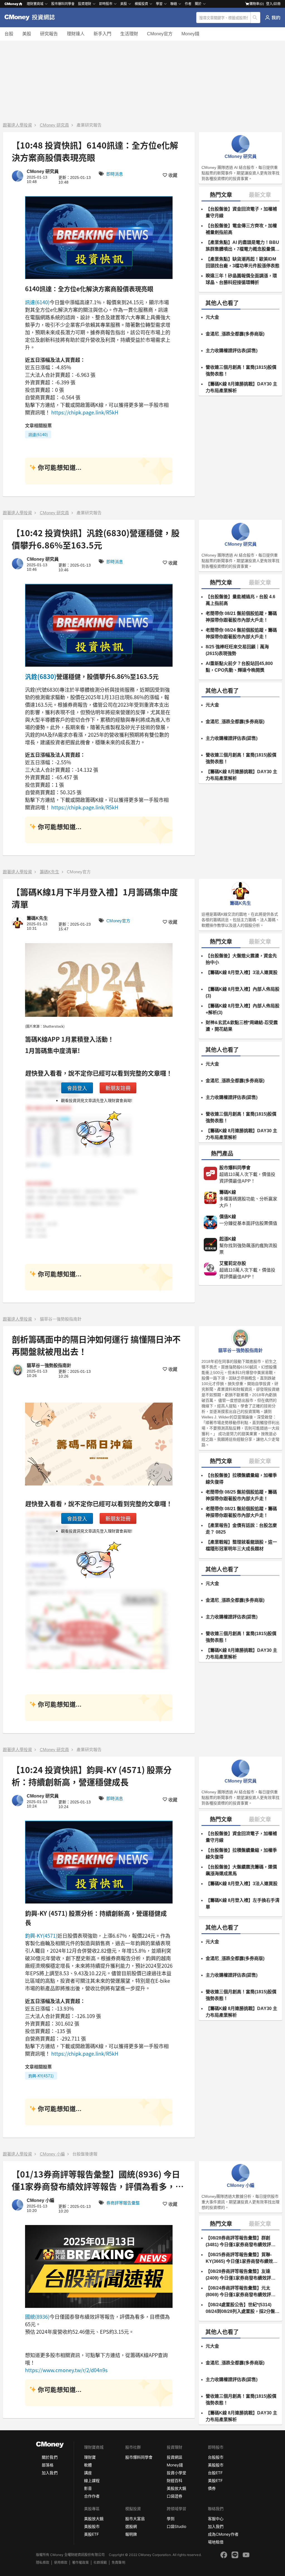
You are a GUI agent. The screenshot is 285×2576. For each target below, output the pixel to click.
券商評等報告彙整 (123, 2203)
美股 (27, 34)
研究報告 (49, 34)
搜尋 (256, 18)
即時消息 (115, 174)
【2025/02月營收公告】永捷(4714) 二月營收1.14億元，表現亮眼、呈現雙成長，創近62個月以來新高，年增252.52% (242, 2527)
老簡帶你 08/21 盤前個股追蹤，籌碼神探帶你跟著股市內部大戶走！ (241, 617)
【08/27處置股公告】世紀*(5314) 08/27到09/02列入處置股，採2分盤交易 (243, 2561)
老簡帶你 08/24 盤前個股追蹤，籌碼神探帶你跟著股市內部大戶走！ (241, 633)
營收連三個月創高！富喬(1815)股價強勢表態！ (241, 371)
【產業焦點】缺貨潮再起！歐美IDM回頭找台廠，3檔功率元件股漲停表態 (243, 262)
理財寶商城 (35, 4)
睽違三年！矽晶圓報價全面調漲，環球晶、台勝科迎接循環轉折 (241, 279)
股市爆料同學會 (63, 4)
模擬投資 (141, 4)
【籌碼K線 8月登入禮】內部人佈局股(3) (243, 992)
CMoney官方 (160, 34)
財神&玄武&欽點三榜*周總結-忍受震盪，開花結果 (242, 1026)
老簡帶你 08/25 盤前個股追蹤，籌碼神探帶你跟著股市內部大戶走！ (241, 1495)
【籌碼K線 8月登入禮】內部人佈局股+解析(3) (243, 1009)
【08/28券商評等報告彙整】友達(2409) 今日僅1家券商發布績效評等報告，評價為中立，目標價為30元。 (242, 2275)
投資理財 (85, 4)
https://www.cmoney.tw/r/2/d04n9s (66, 2370)
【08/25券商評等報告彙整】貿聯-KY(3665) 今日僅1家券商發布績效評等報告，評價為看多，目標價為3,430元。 (242, 2259)
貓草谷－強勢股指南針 (61, 1319)
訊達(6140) (37, 302)
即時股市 (106, 4)
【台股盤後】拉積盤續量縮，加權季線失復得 (241, 1479)
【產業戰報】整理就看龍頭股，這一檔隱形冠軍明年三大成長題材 (241, 1545)
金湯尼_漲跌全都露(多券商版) (235, 334)
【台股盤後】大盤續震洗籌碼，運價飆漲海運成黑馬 (241, 1870)
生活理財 (129, 34)
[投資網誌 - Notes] (32, 18)
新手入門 (102, 34)
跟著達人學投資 (17, 125)
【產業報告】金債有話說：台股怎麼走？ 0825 (241, 1529)
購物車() (257, 4)
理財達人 (76, 34)
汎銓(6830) (41, 676)
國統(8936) (37, 2317)
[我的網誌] (273, 18)
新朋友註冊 (118, 1088)
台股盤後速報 (85, 2154)
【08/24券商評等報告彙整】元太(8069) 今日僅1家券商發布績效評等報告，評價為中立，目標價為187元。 (241, 2292)
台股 (9, 34)
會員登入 (77, 1088)
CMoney (11, 4)
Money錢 (190, 34)
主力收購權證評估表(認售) (232, 351)
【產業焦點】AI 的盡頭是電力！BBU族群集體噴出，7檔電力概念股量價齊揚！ (243, 246)
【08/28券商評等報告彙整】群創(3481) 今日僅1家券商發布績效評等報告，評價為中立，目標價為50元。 (242, 2242)
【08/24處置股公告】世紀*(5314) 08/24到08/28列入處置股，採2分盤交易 (243, 2309)
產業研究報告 (89, 125)
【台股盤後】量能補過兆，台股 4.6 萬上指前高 (240, 600)
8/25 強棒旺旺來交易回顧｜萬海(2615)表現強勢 (237, 650)
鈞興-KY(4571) (41, 1935)
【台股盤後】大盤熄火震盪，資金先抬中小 (241, 959)
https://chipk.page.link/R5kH (85, 412)
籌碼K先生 (50, 872)
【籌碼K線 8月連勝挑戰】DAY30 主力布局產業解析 (241, 387)
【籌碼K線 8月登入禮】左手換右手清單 (243, 1904)
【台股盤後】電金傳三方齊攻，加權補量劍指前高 (241, 229)
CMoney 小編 (52, 2154)
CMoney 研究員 (54, 125)
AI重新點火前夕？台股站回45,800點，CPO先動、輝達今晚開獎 (239, 667)
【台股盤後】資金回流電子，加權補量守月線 (241, 212)
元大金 (212, 317)
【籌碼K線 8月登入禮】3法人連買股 (242, 972)
